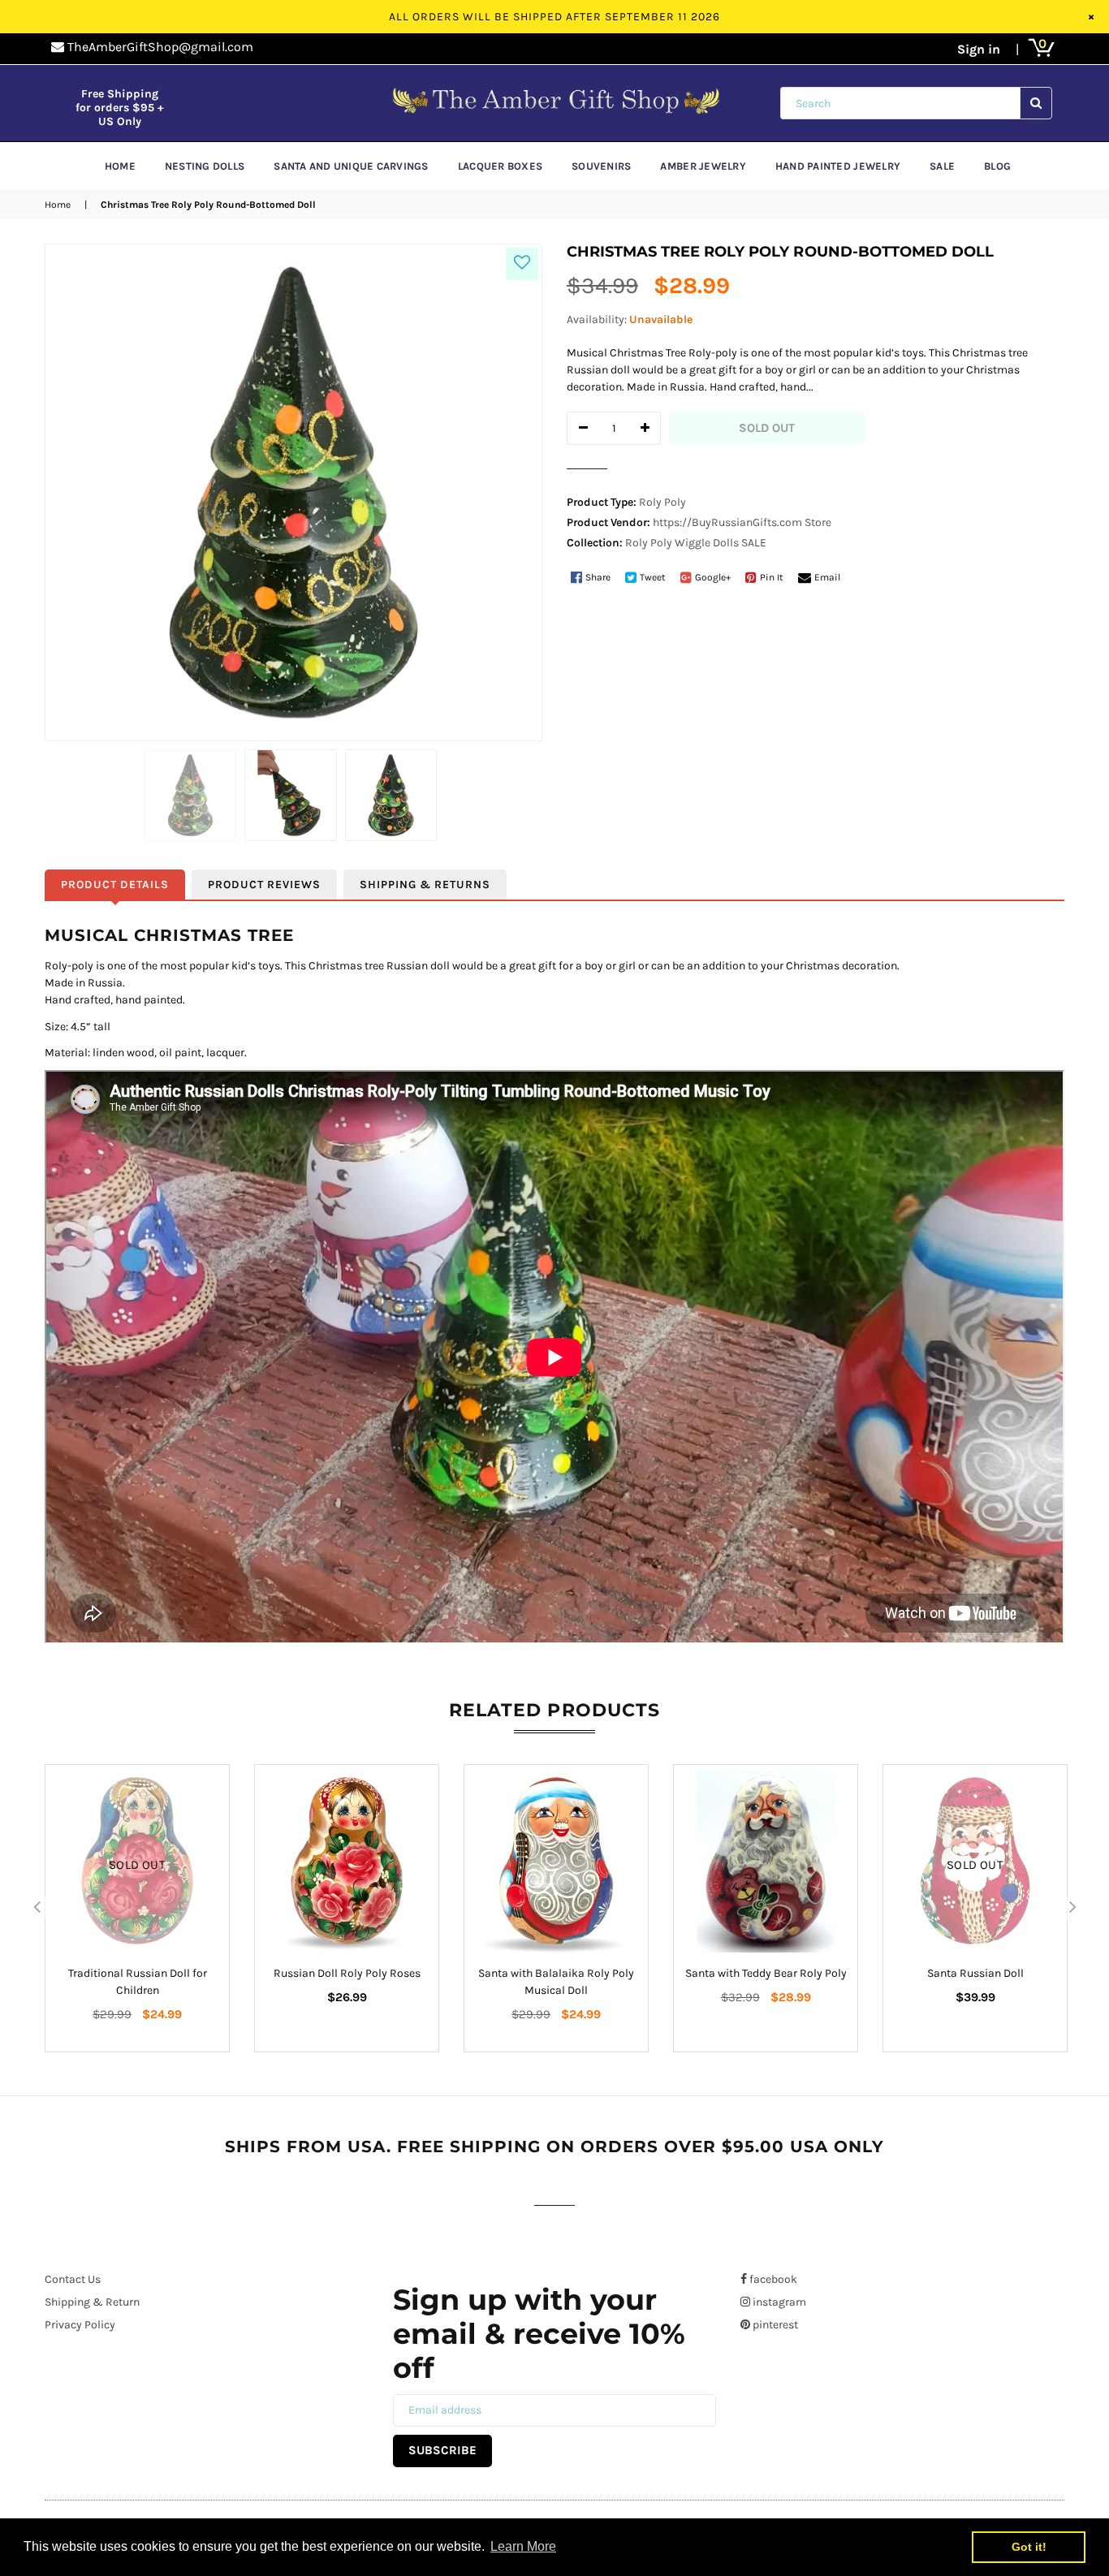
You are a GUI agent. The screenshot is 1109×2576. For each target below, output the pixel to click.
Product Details (115, 885)
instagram (778, 2302)
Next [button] (1072, 1908)
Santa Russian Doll (975, 1973)
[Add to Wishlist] (522, 264)
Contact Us (73, 2279)
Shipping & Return (92, 2302)
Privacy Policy (80, 2325)
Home (58, 205)
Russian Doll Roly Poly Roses (347, 1973)
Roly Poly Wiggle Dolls (682, 543)
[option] (137, 1908)
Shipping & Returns (425, 885)
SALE (754, 543)
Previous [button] (37, 1908)
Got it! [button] (1029, 2547)
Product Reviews (264, 885)
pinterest (774, 2325)
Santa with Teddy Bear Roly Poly (766, 1973)
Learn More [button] (523, 2546)
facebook (772, 2279)
